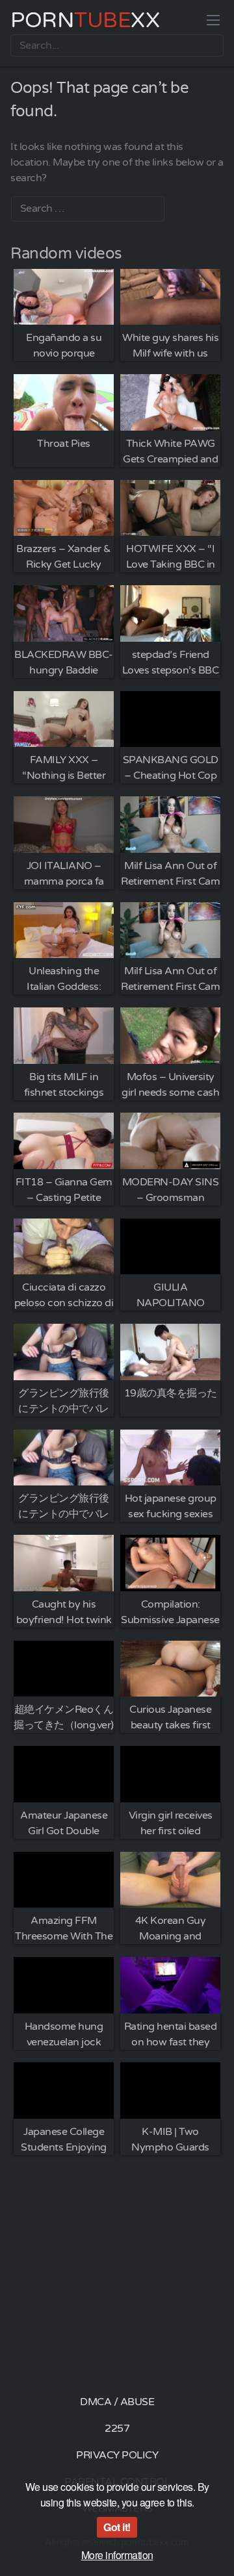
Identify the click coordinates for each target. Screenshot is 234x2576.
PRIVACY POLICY (117, 2455)
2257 (117, 2429)
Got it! (117, 2527)
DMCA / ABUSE (117, 2402)
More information (117, 2555)
